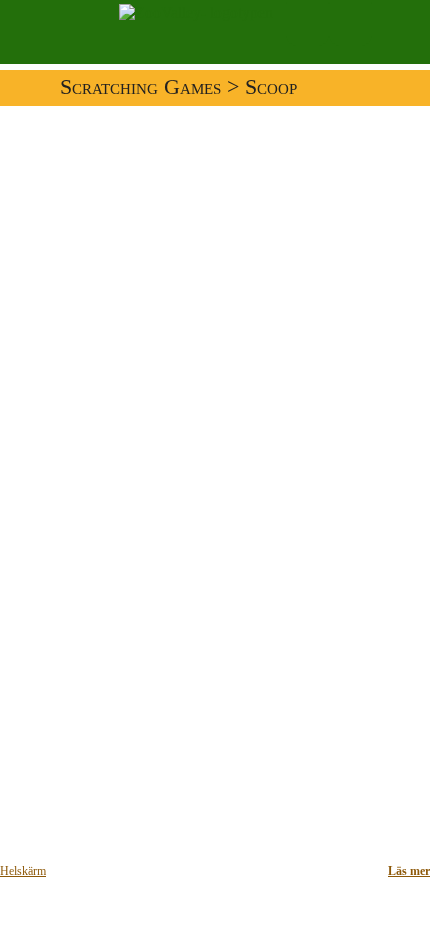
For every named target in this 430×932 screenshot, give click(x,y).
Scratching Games (140, 87)
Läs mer (409, 871)
